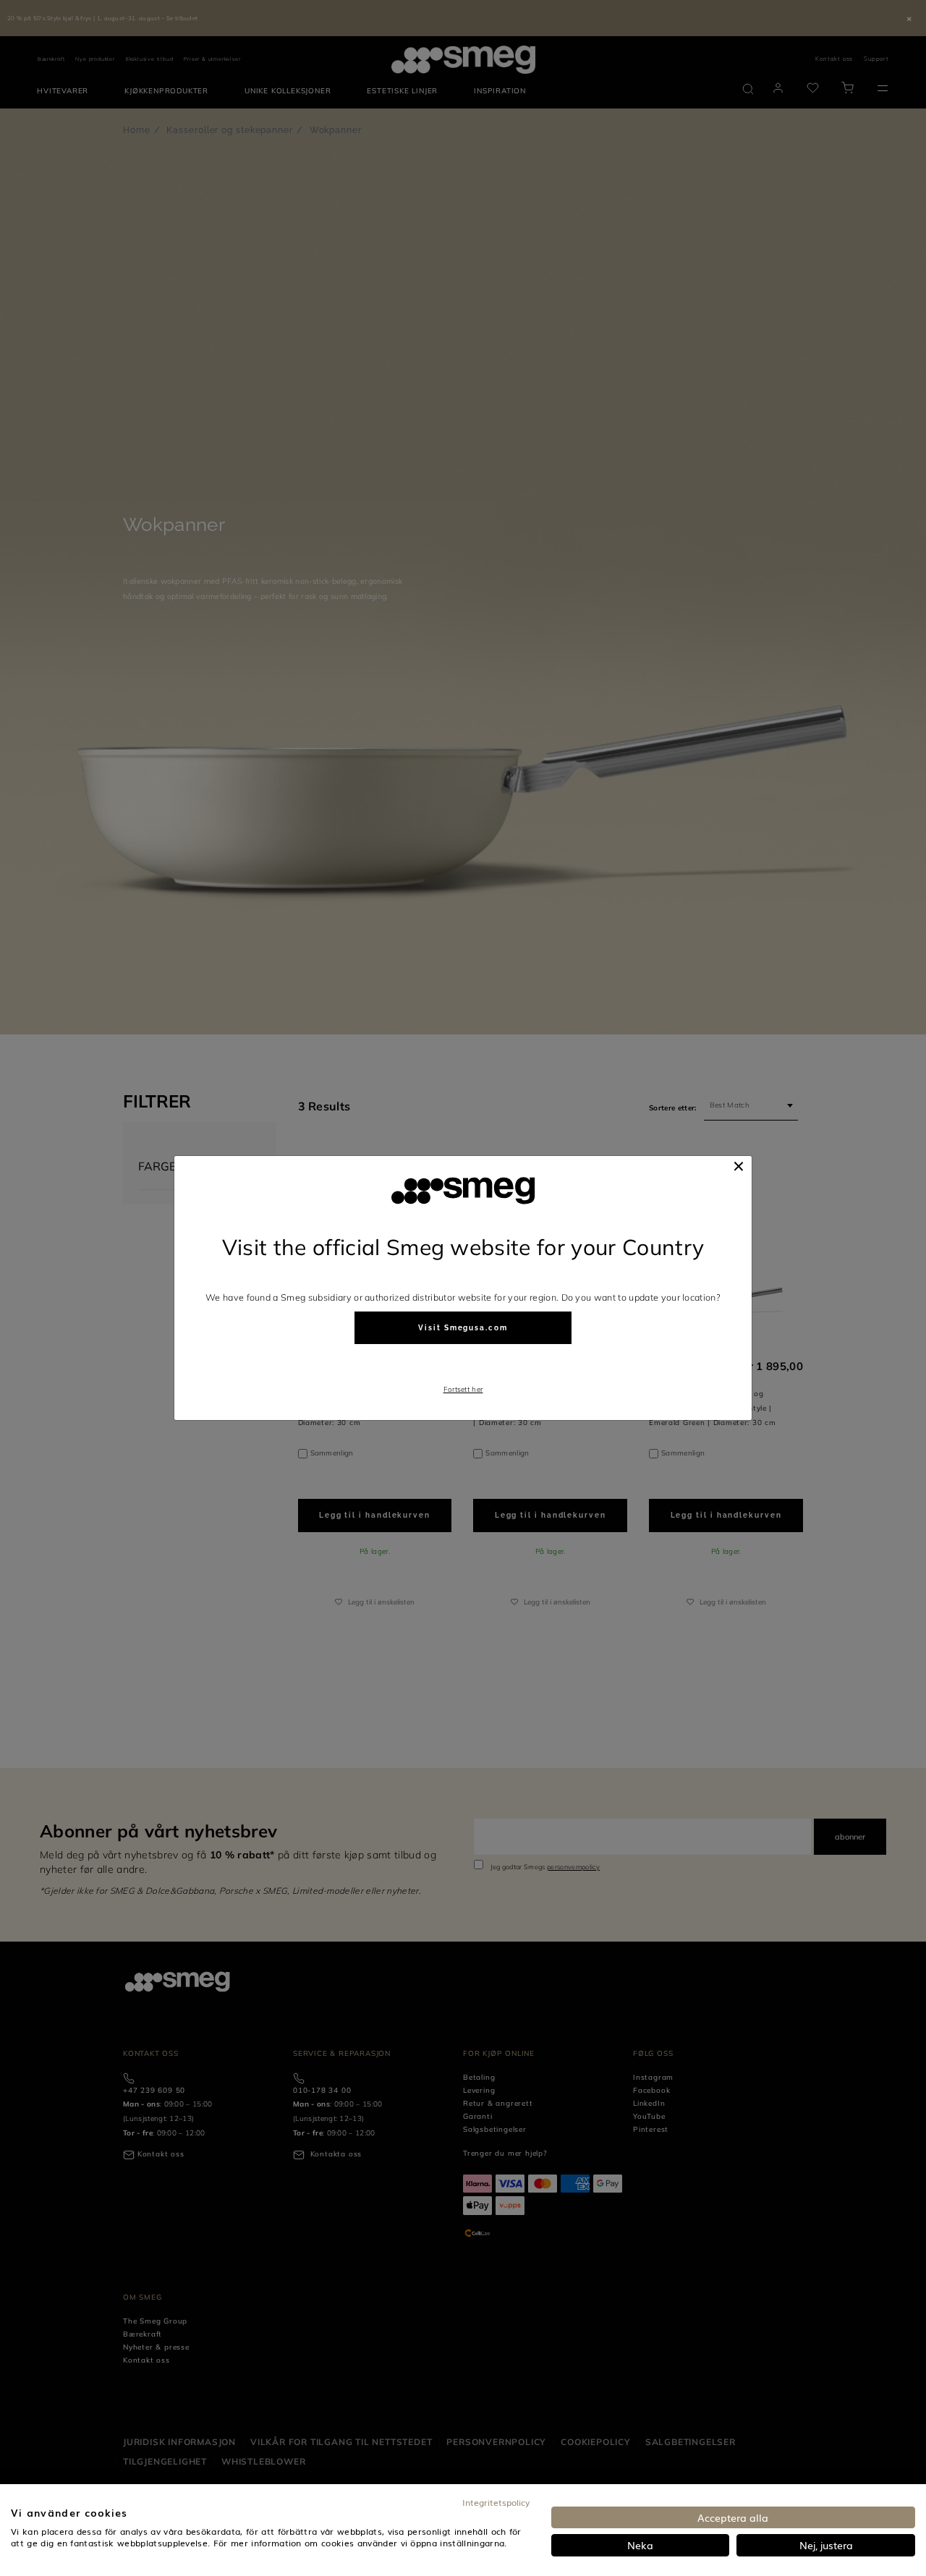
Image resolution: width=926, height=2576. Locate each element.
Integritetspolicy (496, 2502)
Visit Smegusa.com (463, 1328)
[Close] (739, 1166)
